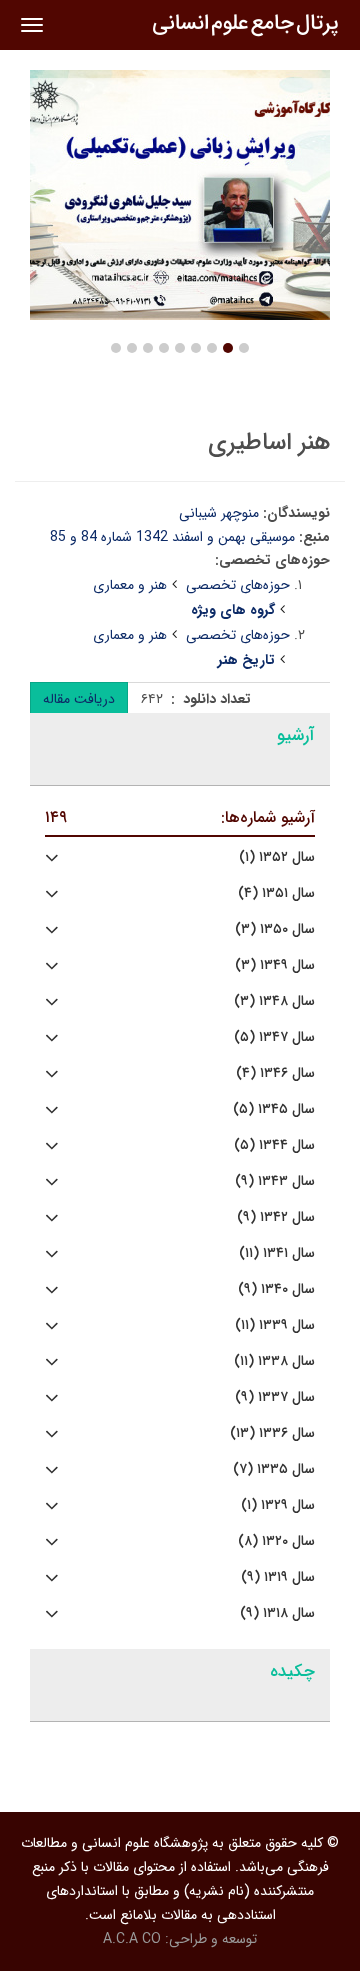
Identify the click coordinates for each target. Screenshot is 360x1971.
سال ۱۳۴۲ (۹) (276, 1217)
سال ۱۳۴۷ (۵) (274, 1037)
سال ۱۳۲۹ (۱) (278, 1505)
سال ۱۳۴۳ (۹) (275, 1181)
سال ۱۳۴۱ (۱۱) (277, 1253)
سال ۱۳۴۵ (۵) (274, 1109)
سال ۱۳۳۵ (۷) (274, 1469)
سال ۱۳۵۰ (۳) (275, 929)
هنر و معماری (130, 585)
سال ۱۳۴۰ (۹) (276, 1289)
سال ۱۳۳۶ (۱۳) (272, 1433)
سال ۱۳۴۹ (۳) (275, 965)
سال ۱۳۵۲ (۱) (277, 857)
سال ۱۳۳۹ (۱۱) (275, 1325)
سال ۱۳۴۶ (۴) (275, 1073)
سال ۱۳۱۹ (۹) (278, 1577)
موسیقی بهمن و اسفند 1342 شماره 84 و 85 (172, 537)
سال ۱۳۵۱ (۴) (276, 893)
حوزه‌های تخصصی (238, 585)
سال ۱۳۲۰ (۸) (276, 1541)
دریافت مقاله (79, 699)
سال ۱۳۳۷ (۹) (275, 1397)
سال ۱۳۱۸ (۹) (277, 1613)
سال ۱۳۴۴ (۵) (274, 1145)
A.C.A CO (132, 1939)
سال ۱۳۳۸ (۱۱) (274, 1361)
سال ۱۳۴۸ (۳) (274, 1001)
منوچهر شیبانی (219, 513)
